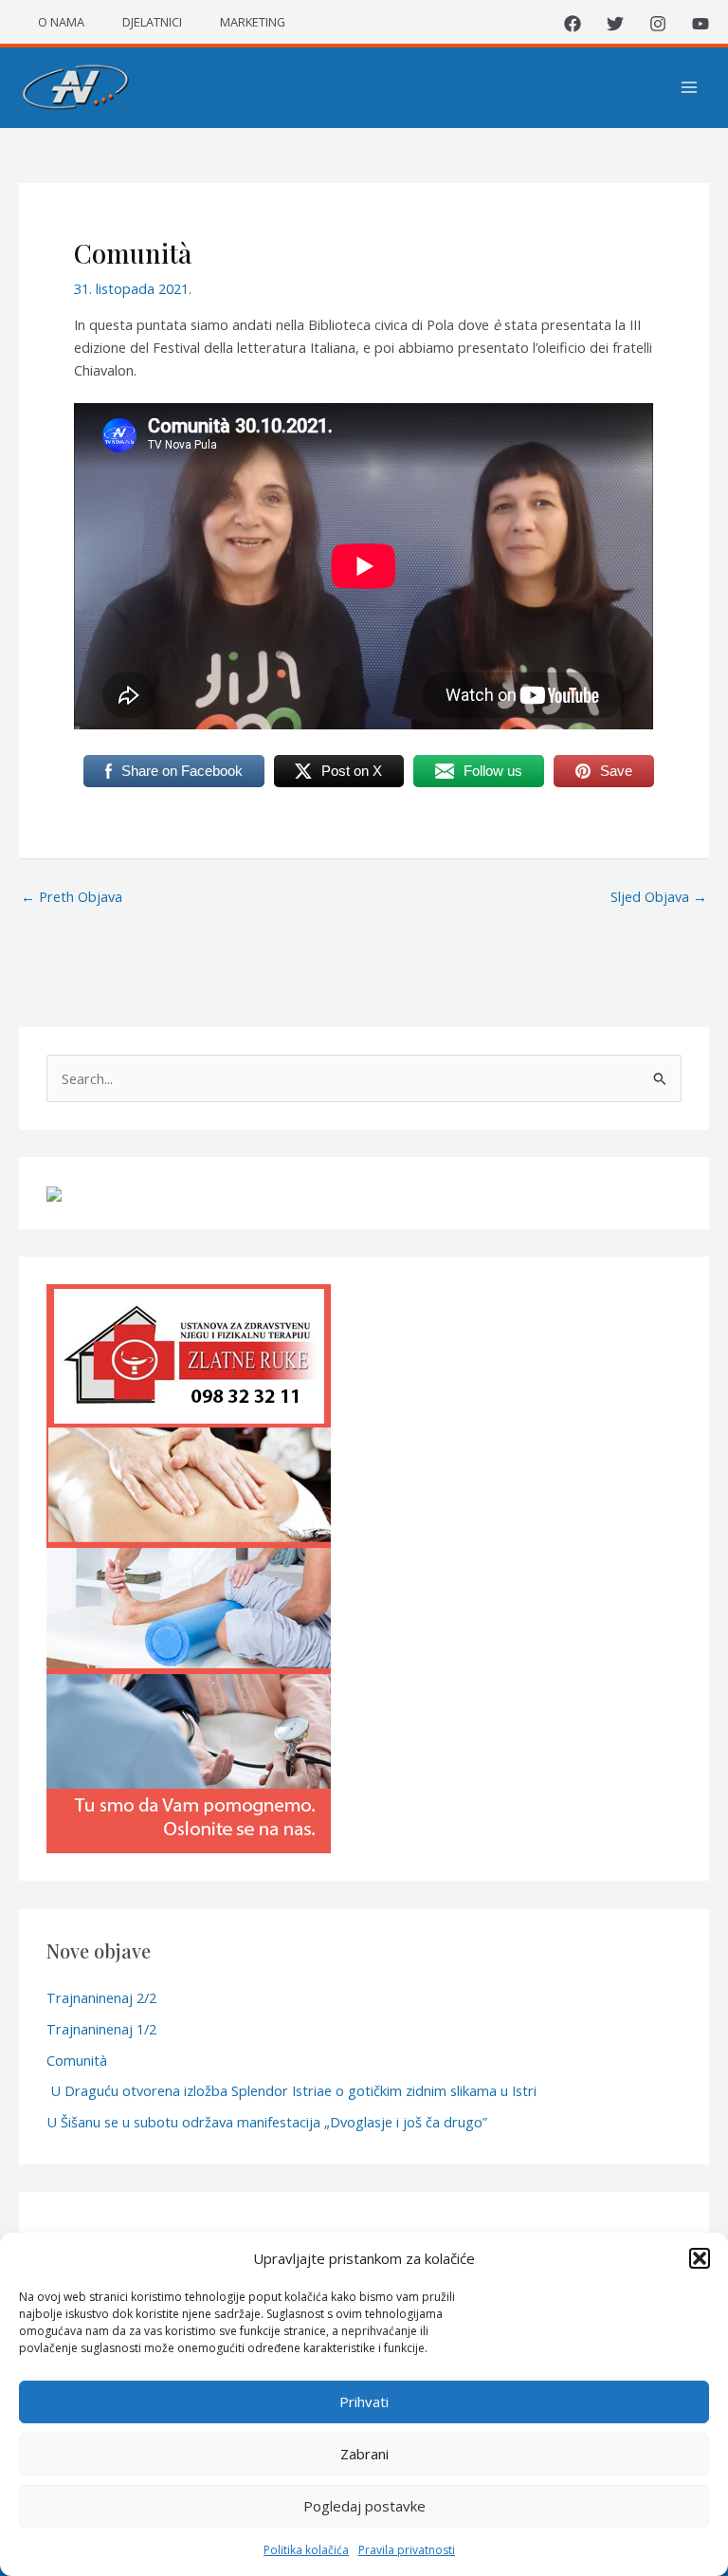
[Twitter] (615, 24)
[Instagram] (658, 24)
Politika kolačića (306, 2550)
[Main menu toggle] (689, 87)
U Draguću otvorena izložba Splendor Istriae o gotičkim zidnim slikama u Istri (291, 2090)
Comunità (77, 2060)
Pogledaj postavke (364, 2506)
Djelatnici (152, 22)
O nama (61, 22)
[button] (700, 2258)
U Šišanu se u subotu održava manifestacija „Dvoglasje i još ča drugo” (267, 2122)
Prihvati (364, 2401)
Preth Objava (72, 896)
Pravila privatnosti (407, 2550)
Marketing (253, 22)
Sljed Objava (659, 896)
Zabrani (364, 2454)
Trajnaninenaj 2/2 (101, 1997)
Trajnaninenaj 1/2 (101, 2029)
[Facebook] (573, 24)
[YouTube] (701, 24)
